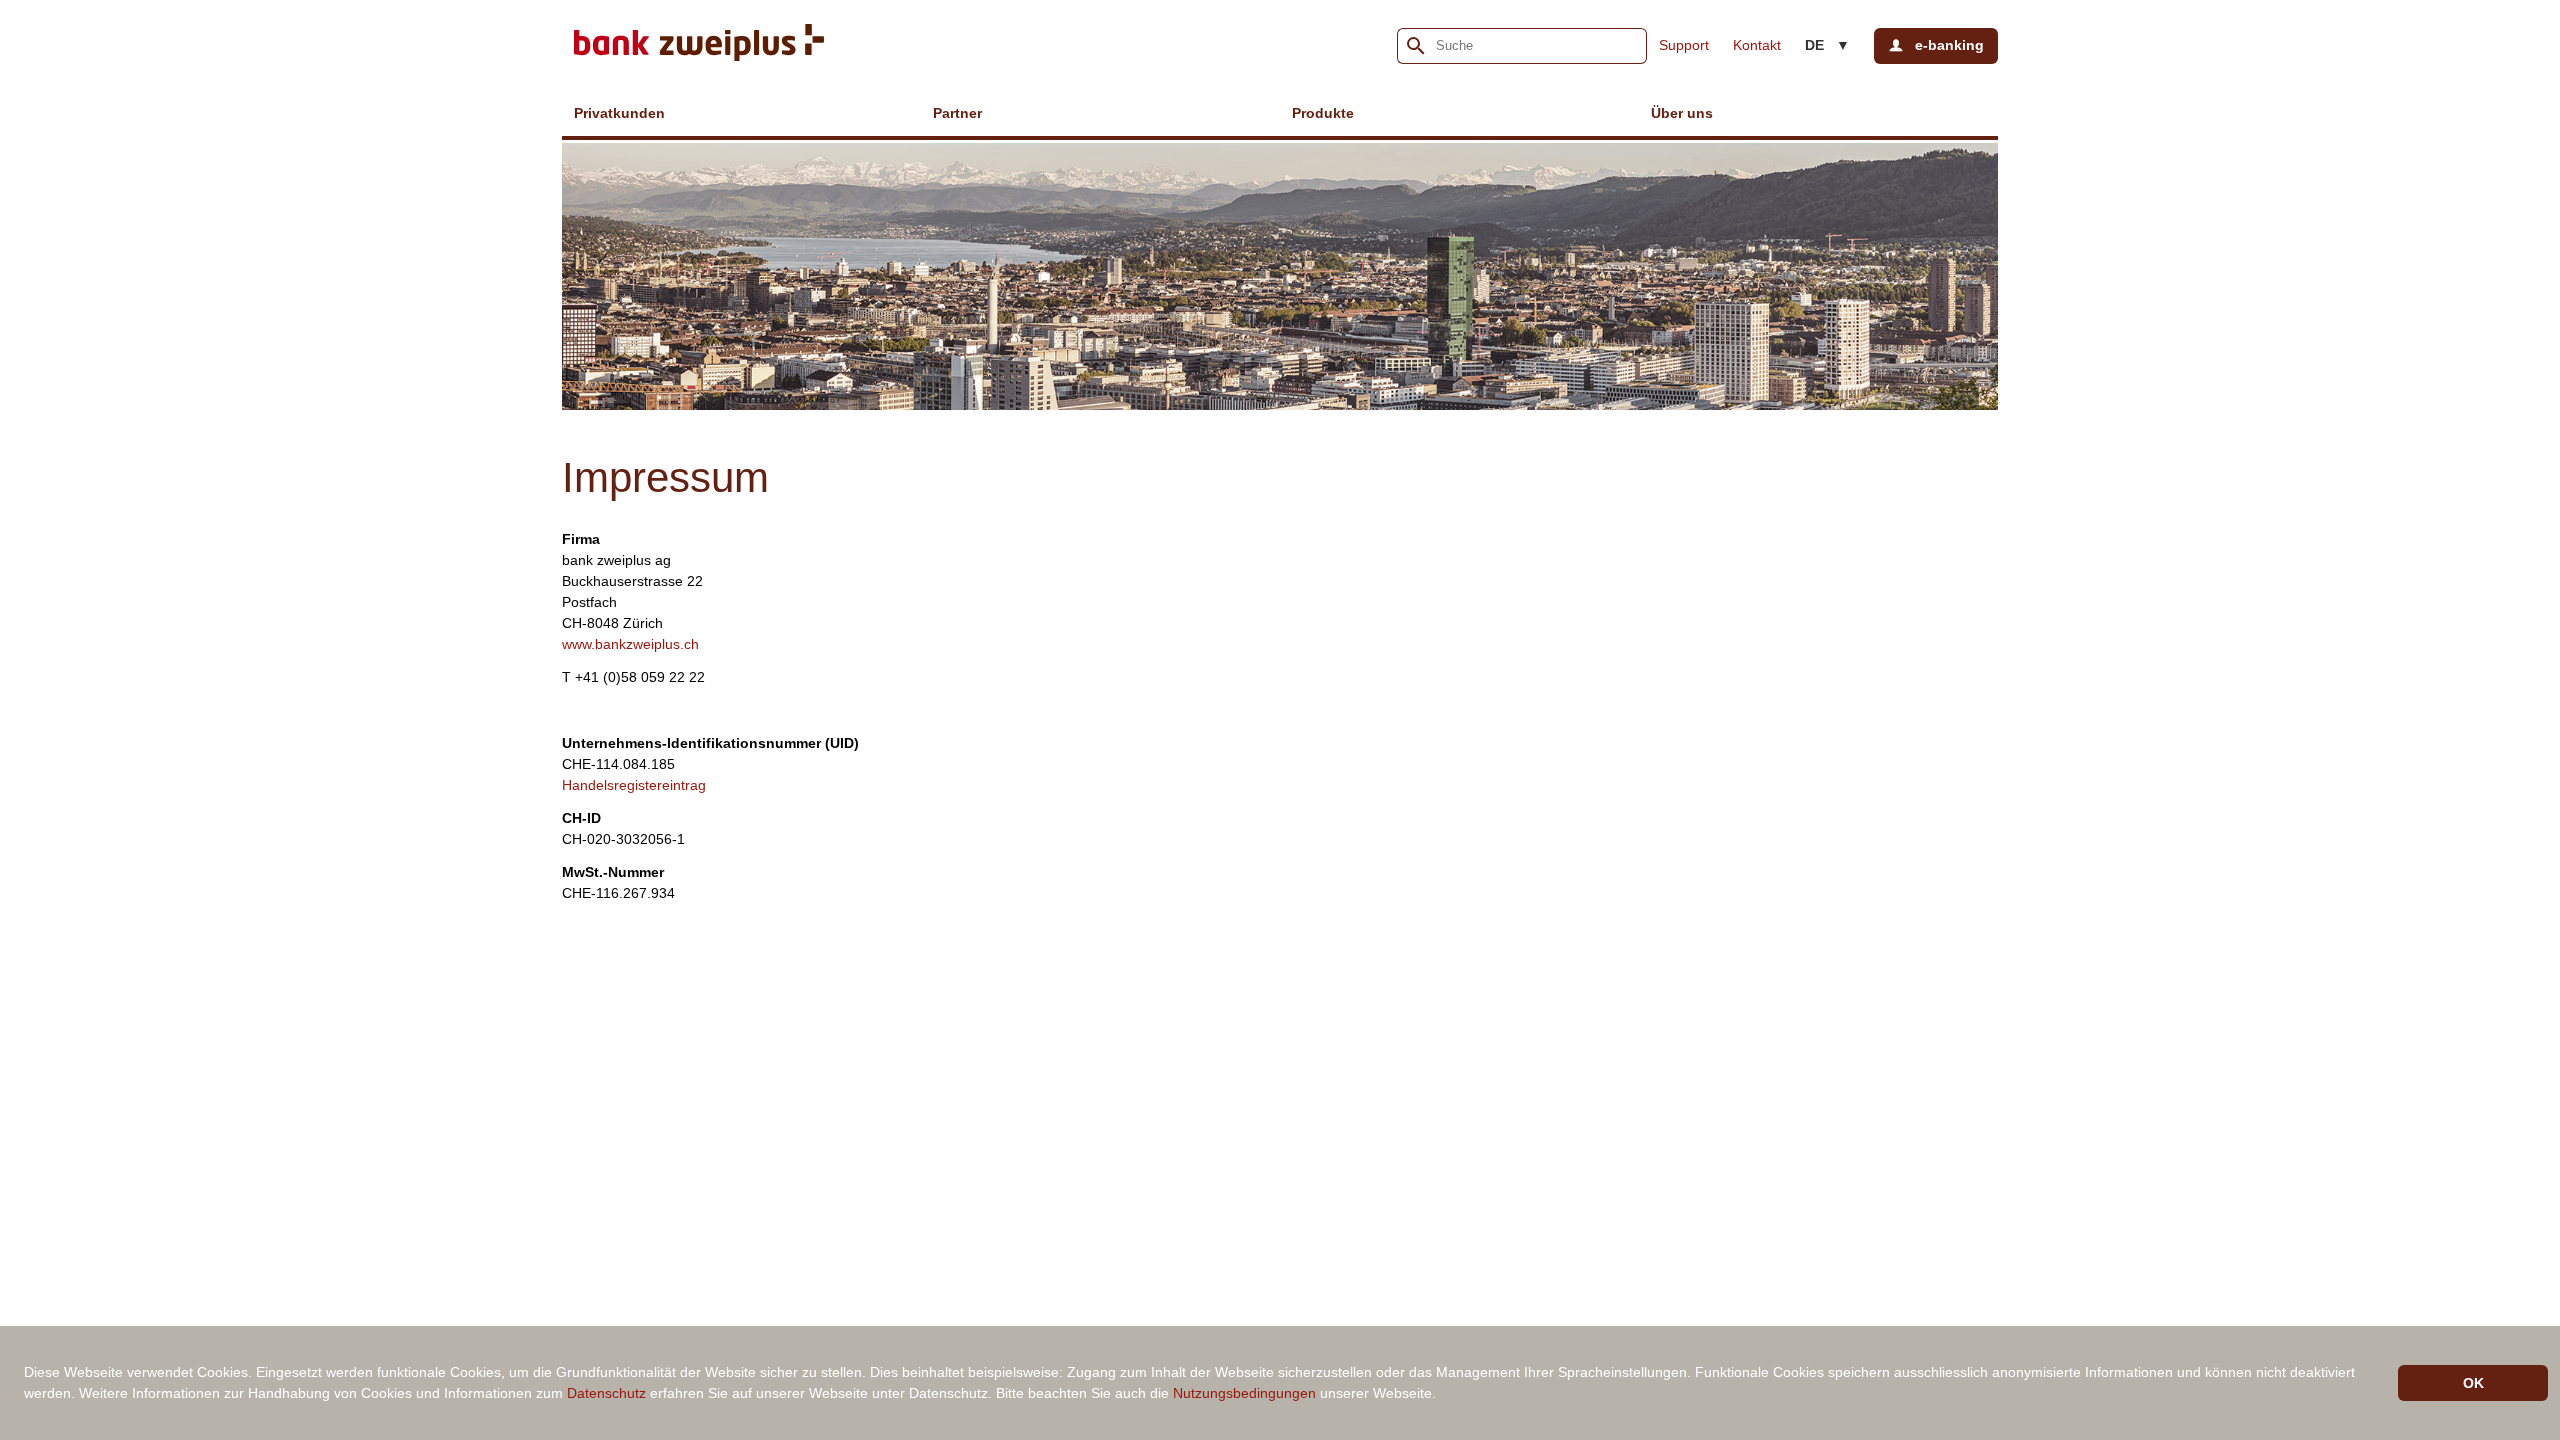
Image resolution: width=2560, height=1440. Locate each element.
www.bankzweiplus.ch (630, 644)
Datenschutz (606, 1393)
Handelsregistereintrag (634, 785)
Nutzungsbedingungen (1244, 1393)
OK (2473, 1383)
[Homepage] (699, 45)
